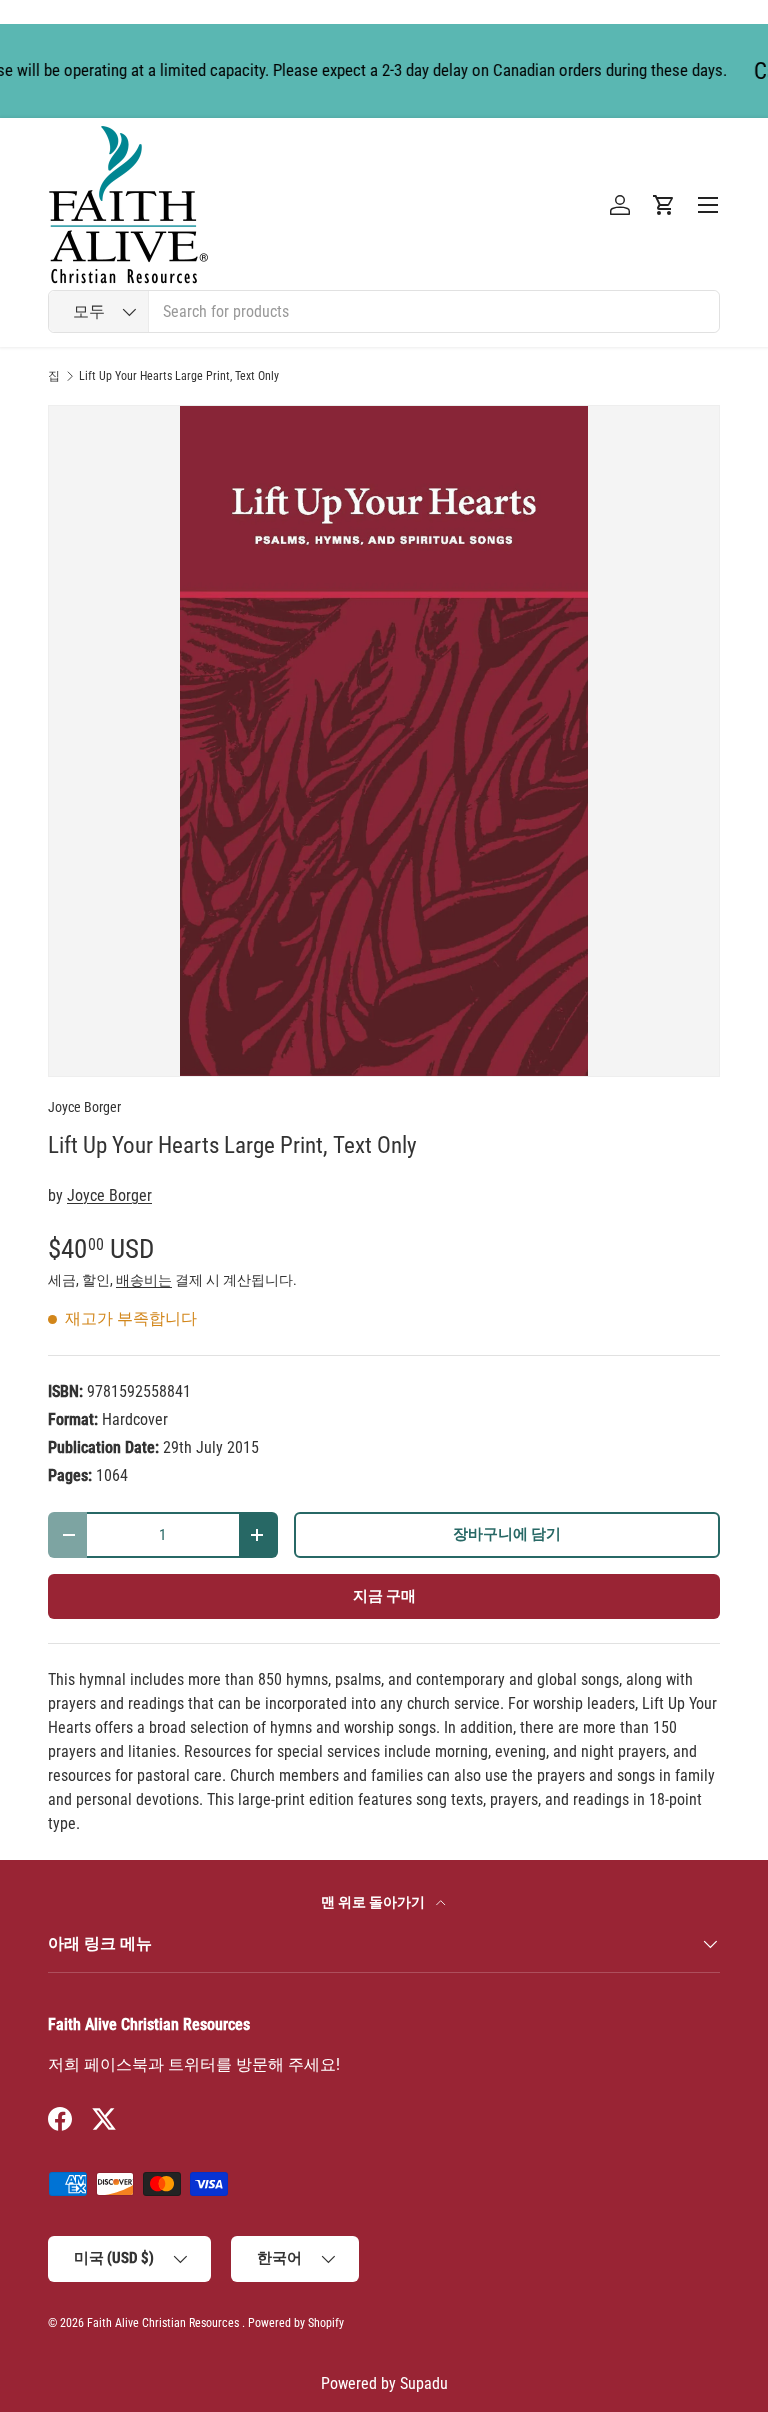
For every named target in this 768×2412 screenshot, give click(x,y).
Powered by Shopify (296, 2323)
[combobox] (384, 311)
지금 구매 (384, 1596)
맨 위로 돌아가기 (374, 1902)
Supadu (424, 2383)
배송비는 (144, 1280)
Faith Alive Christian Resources (163, 2323)
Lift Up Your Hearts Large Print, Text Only (179, 376)
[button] (664, 205)
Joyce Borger (84, 1107)
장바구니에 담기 (507, 1534)
